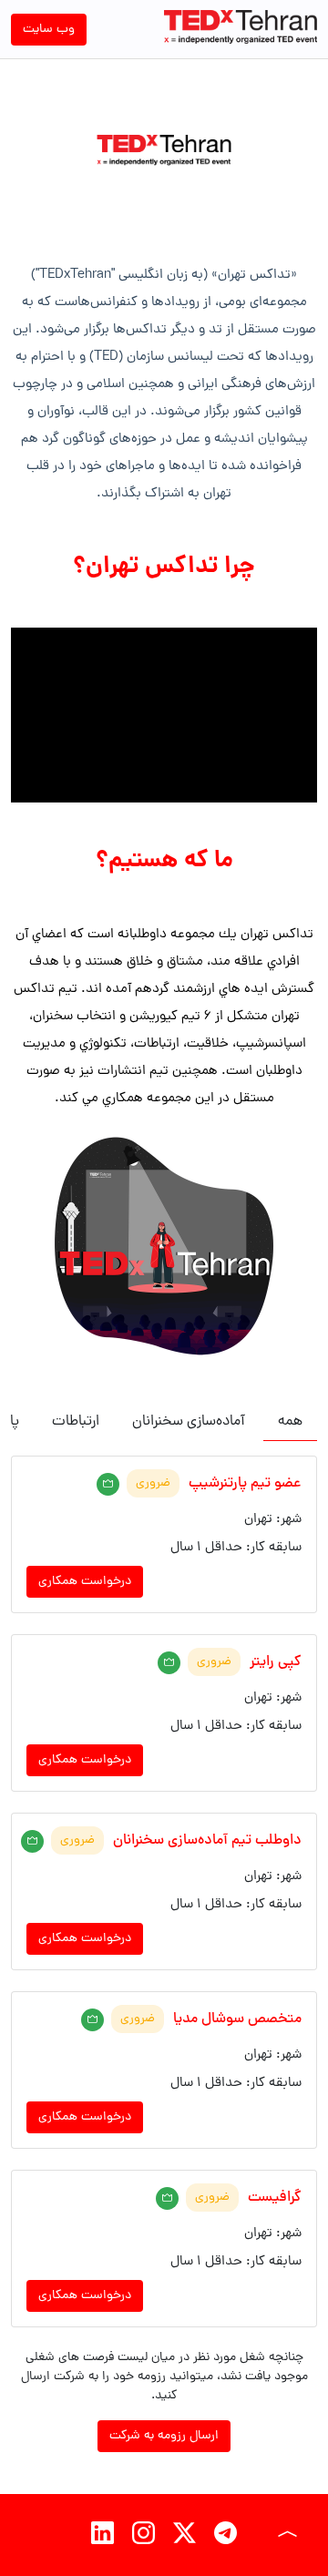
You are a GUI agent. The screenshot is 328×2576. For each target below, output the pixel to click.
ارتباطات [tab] (76, 1422)
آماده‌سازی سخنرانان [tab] (189, 1422)
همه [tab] (290, 1422)
